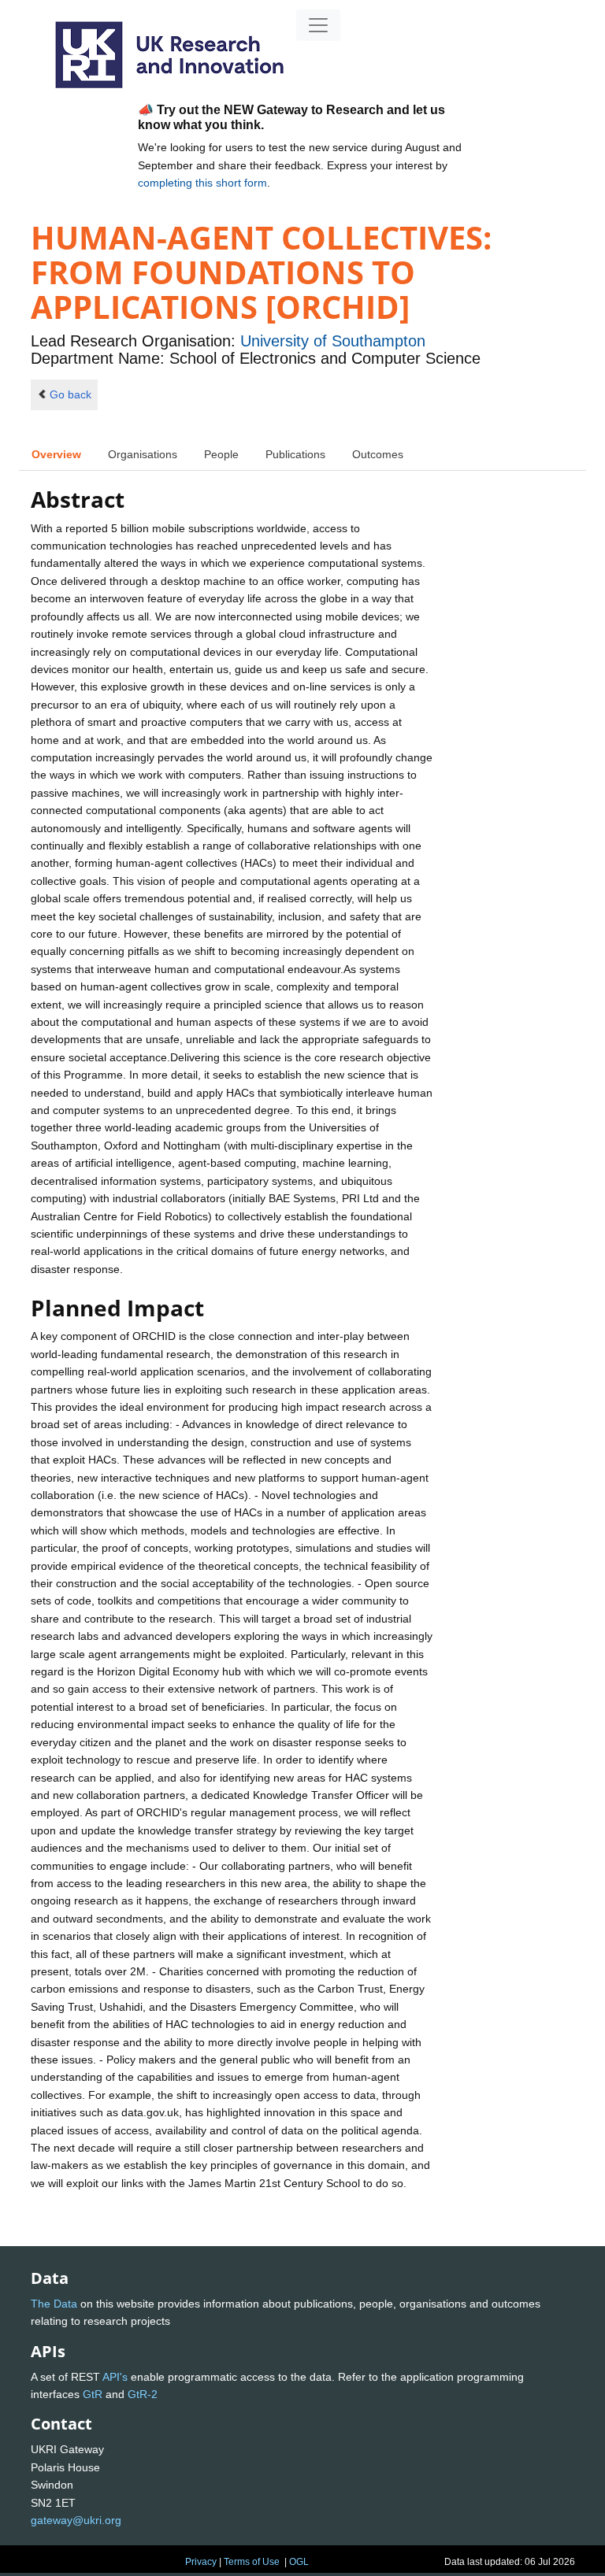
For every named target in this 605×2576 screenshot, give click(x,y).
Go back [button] (71, 394)
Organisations (143, 454)
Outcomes (378, 454)
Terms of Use (252, 2562)
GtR (93, 2394)
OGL (299, 2562)
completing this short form (202, 183)
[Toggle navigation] (318, 25)
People (221, 454)
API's (115, 2377)
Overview (56, 454)
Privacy (201, 2562)
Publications (295, 454)
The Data (54, 2304)
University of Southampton (333, 341)
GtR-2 (143, 2394)
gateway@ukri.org (76, 2520)
